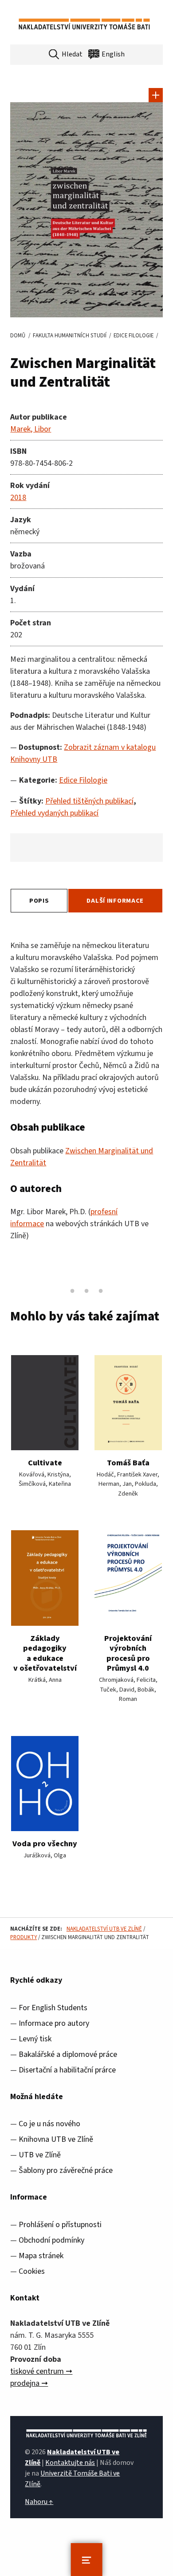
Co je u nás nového (49, 2124)
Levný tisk (35, 2039)
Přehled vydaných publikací (54, 813)
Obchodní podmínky (51, 2240)
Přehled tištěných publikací (89, 801)
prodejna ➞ (29, 2383)
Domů (18, 336)
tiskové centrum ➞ (41, 2371)
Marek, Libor (31, 429)
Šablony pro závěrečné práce (66, 2170)
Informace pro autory (54, 2023)
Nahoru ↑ (39, 2502)
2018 (18, 498)
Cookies (32, 2271)
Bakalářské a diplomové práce (68, 2054)
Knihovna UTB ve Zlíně (56, 2139)
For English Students (53, 2008)
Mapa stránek (41, 2256)
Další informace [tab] (115, 901)
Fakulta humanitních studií (70, 336)
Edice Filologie (134, 336)
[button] (156, 95)
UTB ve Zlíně (40, 2155)
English (113, 54)
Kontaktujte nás (70, 2463)
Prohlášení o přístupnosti (60, 2225)
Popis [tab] (39, 901)
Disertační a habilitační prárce (67, 2070)
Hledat (72, 54)
